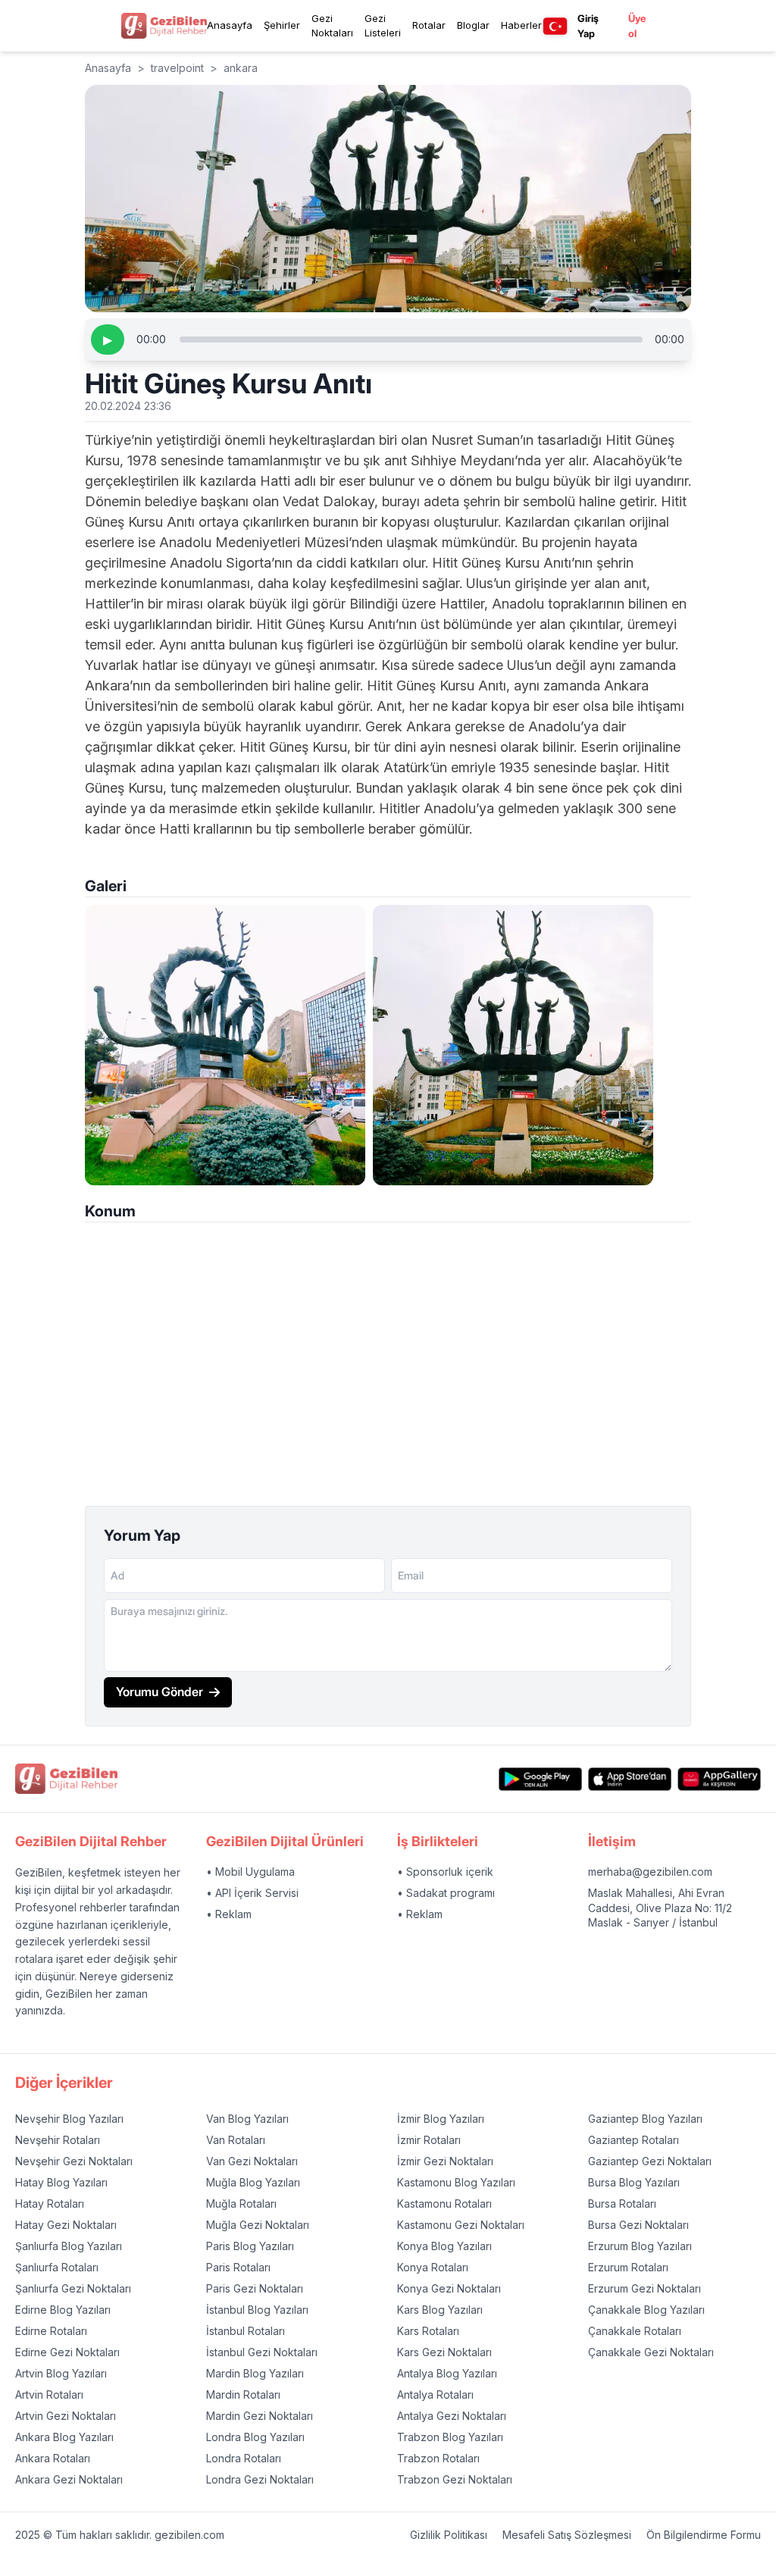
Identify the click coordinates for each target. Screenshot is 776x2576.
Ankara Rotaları (53, 2458)
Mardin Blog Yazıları (255, 2373)
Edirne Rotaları (51, 2331)
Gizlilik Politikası (449, 2535)
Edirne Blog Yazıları (63, 2310)
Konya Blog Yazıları (444, 2246)
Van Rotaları (236, 2140)
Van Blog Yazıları (247, 2119)
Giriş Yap (588, 26)
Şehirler (282, 25)
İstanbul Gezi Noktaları (262, 2352)
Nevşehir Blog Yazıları (69, 2119)
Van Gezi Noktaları (252, 2161)
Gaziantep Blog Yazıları (645, 2119)
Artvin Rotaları (49, 2394)
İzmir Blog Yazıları (441, 2119)
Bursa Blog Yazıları (634, 2182)
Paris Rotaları (238, 2267)
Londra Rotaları (244, 2458)
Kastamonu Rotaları (444, 2204)
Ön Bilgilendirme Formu (704, 2535)
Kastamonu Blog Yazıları (456, 2182)
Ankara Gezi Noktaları (69, 2479)
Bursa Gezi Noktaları (638, 2225)
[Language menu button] (555, 26)
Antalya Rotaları (435, 2394)
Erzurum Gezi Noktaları (645, 2288)
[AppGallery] (719, 1779)
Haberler (521, 25)
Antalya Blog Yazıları (447, 2373)
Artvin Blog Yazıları (61, 2373)
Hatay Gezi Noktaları (66, 2225)
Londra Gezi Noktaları (260, 2479)
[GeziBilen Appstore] (630, 1779)
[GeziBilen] (164, 25)
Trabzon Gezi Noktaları (455, 2479)
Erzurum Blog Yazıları (640, 2246)
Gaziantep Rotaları (634, 2140)
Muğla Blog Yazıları (253, 2182)
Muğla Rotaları (241, 2204)
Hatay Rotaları (50, 2204)
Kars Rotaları (428, 2331)
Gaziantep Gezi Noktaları (650, 2161)
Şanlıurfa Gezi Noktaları (73, 2288)
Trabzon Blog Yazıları (450, 2437)
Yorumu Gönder (160, 1692)
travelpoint (177, 68)
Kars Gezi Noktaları (444, 2352)
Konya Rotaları (433, 2267)
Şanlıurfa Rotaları (57, 2267)
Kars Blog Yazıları (440, 2310)
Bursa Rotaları (622, 2204)
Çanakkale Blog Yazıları (646, 2310)
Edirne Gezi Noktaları (67, 2352)
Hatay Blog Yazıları (61, 2182)
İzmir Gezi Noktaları (445, 2161)
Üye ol (637, 26)
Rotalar (429, 25)
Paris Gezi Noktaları (255, 2288)
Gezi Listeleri (383, 26)
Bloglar (473, 25)
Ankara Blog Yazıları (64, 2437)
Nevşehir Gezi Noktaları (74, 2161)
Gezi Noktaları (332, 26)
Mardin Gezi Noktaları (260, 2416)
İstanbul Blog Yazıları (257, 2310)
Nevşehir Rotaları (58, 2140)
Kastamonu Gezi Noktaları (461, 2225)
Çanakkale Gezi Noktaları (651, 2352)
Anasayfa (230, 25)
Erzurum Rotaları (628, 2267)
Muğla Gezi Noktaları (258, 2225)
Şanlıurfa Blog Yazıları (69, 2246)
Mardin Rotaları (243, 2394)
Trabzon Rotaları (438, 2458)
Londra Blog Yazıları (255, 2437)
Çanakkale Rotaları (635, 2331)
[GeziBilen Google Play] (540, 1779)
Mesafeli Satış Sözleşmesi (567, 2535)
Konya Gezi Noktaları (449, 2288)
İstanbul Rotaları (246, 2331)
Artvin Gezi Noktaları (66, 2416)
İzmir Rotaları (429, 2140)
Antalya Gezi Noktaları (452, 2416)
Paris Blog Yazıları (250, 2246)
